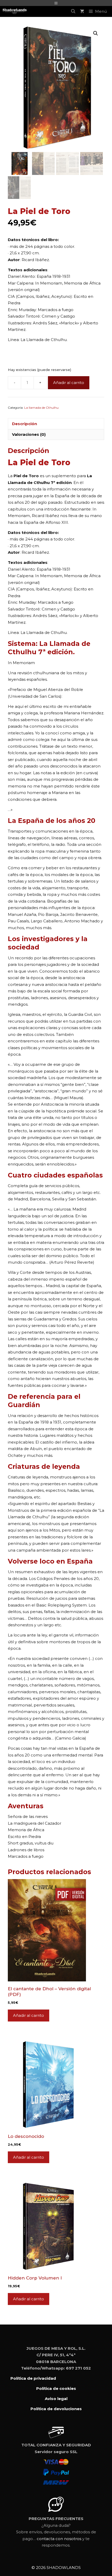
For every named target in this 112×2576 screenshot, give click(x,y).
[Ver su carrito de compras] (82, 11)
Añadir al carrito (69, 383)
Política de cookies (56, 2388)
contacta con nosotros (59, 2539)
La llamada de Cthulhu (41, 408)
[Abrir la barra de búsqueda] (73, 11)
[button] (96, 33)
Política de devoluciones (56, 2409)
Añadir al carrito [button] (29, 2015)
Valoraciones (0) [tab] (29, 434)
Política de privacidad (33, 2378)
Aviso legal (56, 2399)
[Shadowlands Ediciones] (15, 11)
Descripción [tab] (24, 424)
